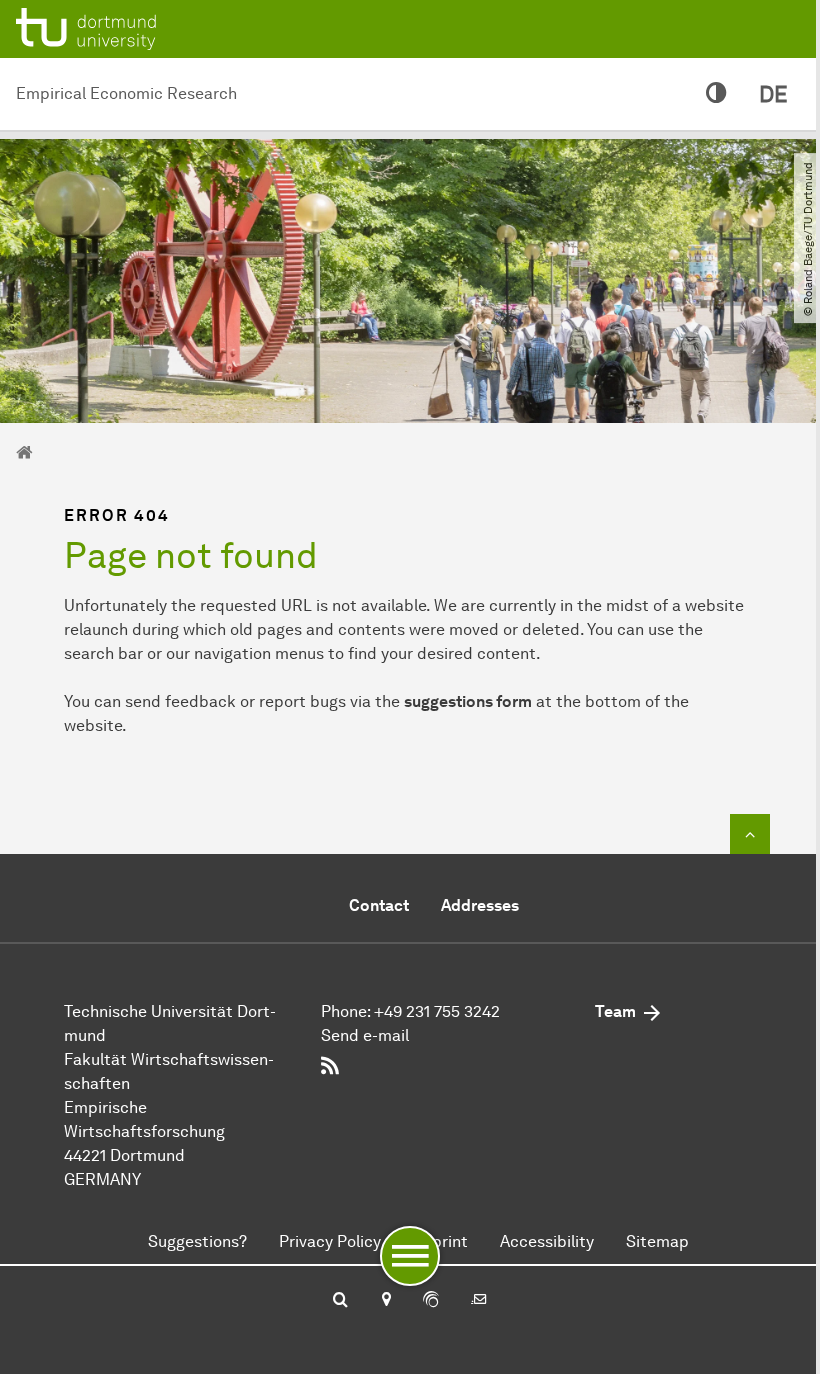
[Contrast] (716, 94)
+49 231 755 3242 (437, 1011)
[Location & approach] (385, 1301)
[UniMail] (479, 1301)
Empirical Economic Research (126, 93)
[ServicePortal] (431, 1301)
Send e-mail (365, 1035)
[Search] (340, 1301)
